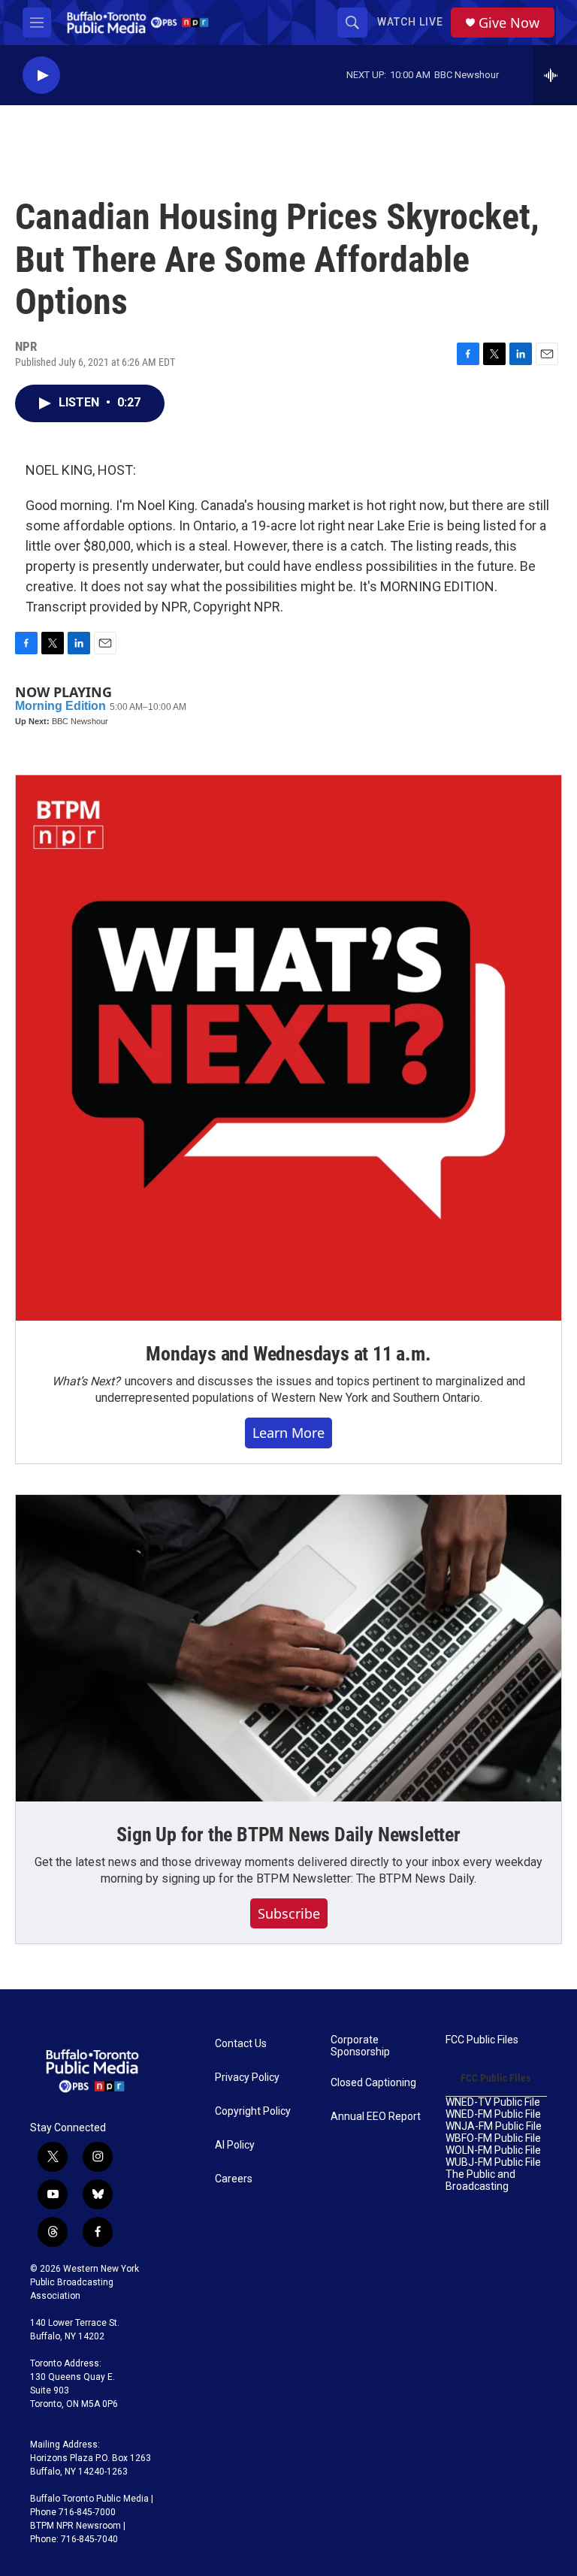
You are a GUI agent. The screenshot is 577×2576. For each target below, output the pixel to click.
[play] (41, 75)
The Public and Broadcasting (480, 2180)
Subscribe (289, 1913)
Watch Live (410, 22)
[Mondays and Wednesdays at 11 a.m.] (288, 1048)
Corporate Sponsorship (360, 2046)
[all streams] (555, 75)
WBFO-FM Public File (493, 2138)
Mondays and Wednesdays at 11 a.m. (288, 1354)
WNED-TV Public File (493, 2102)
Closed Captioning (373, 2083)
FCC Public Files (482, 2040)
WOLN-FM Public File (493, 2150)
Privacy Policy (247, 2078)
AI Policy (235, 2145)
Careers (234, 2179)
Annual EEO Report (376, 2117)
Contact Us (241, 2044)
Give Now (509, 23)
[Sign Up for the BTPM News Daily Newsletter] (288, 1648)
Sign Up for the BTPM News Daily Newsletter (288, 1835)
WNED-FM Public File (493, 2114)
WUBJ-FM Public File (493, 2162)
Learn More (288, 1433)
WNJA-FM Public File (494, 2126)
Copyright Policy (253, 2111)
